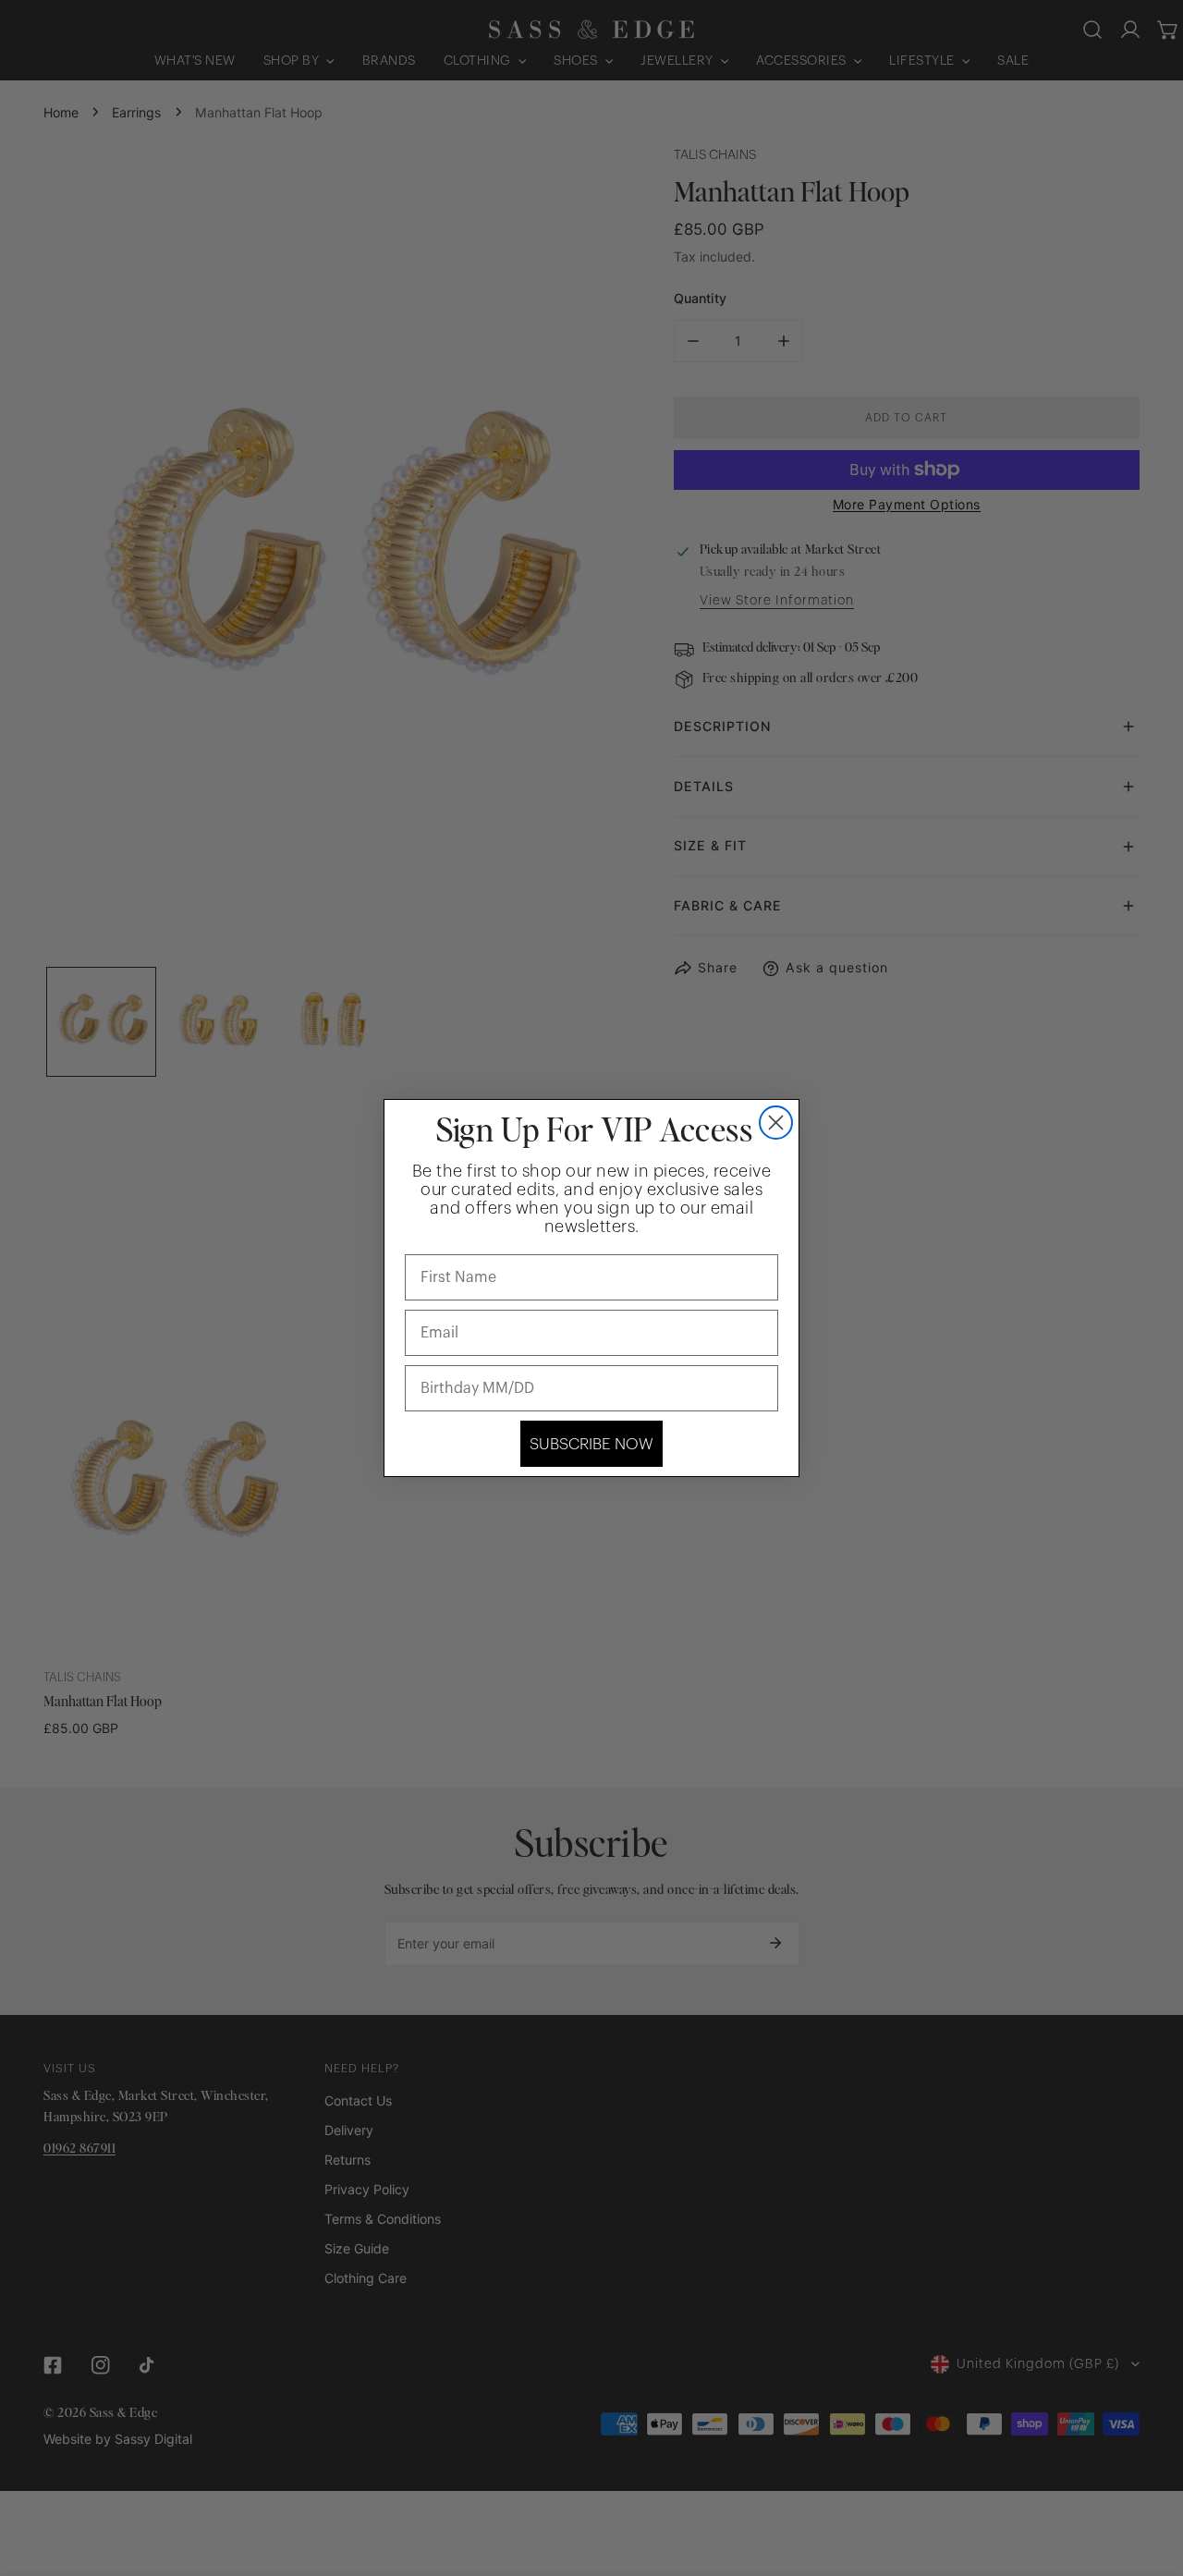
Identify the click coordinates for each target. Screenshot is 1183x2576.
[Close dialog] (776, 1123)
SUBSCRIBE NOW (591, 1444)
